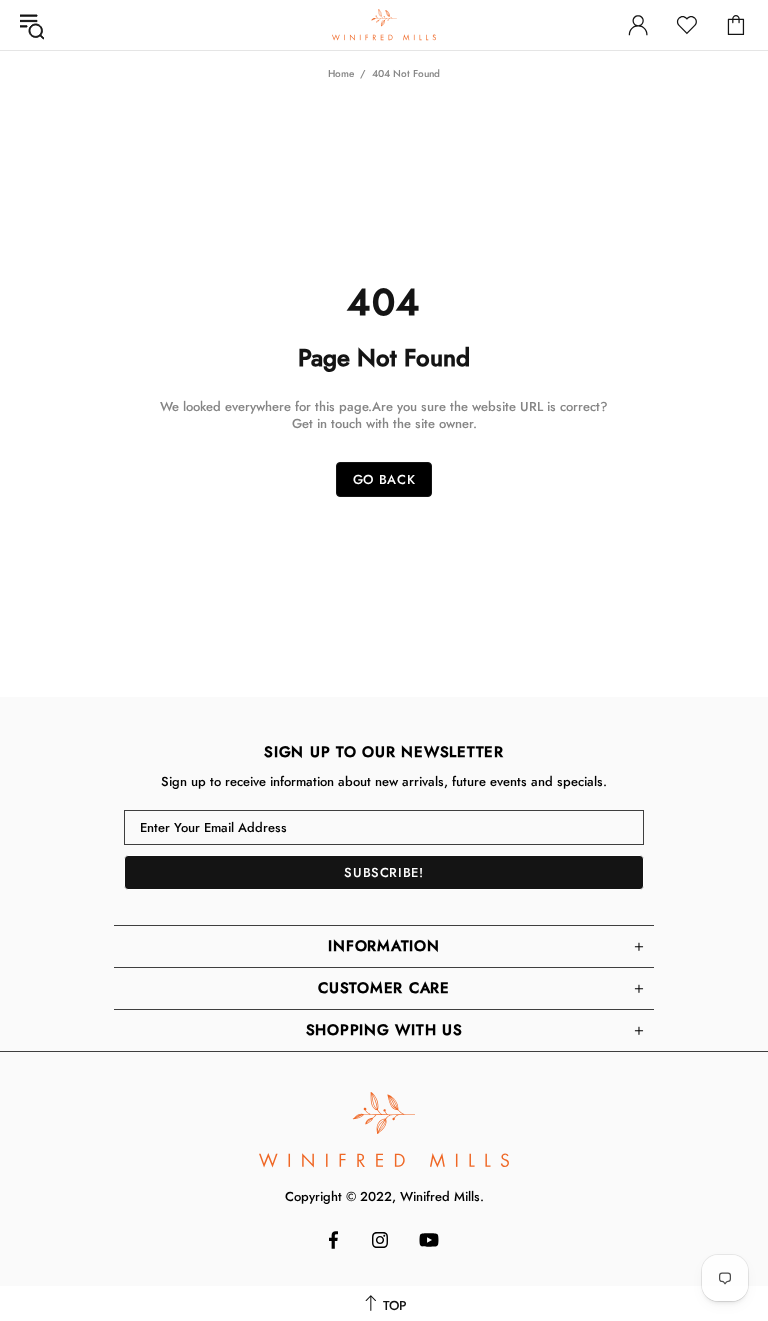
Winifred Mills (384, 24)
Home (341, 73)
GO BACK (384, 479)
